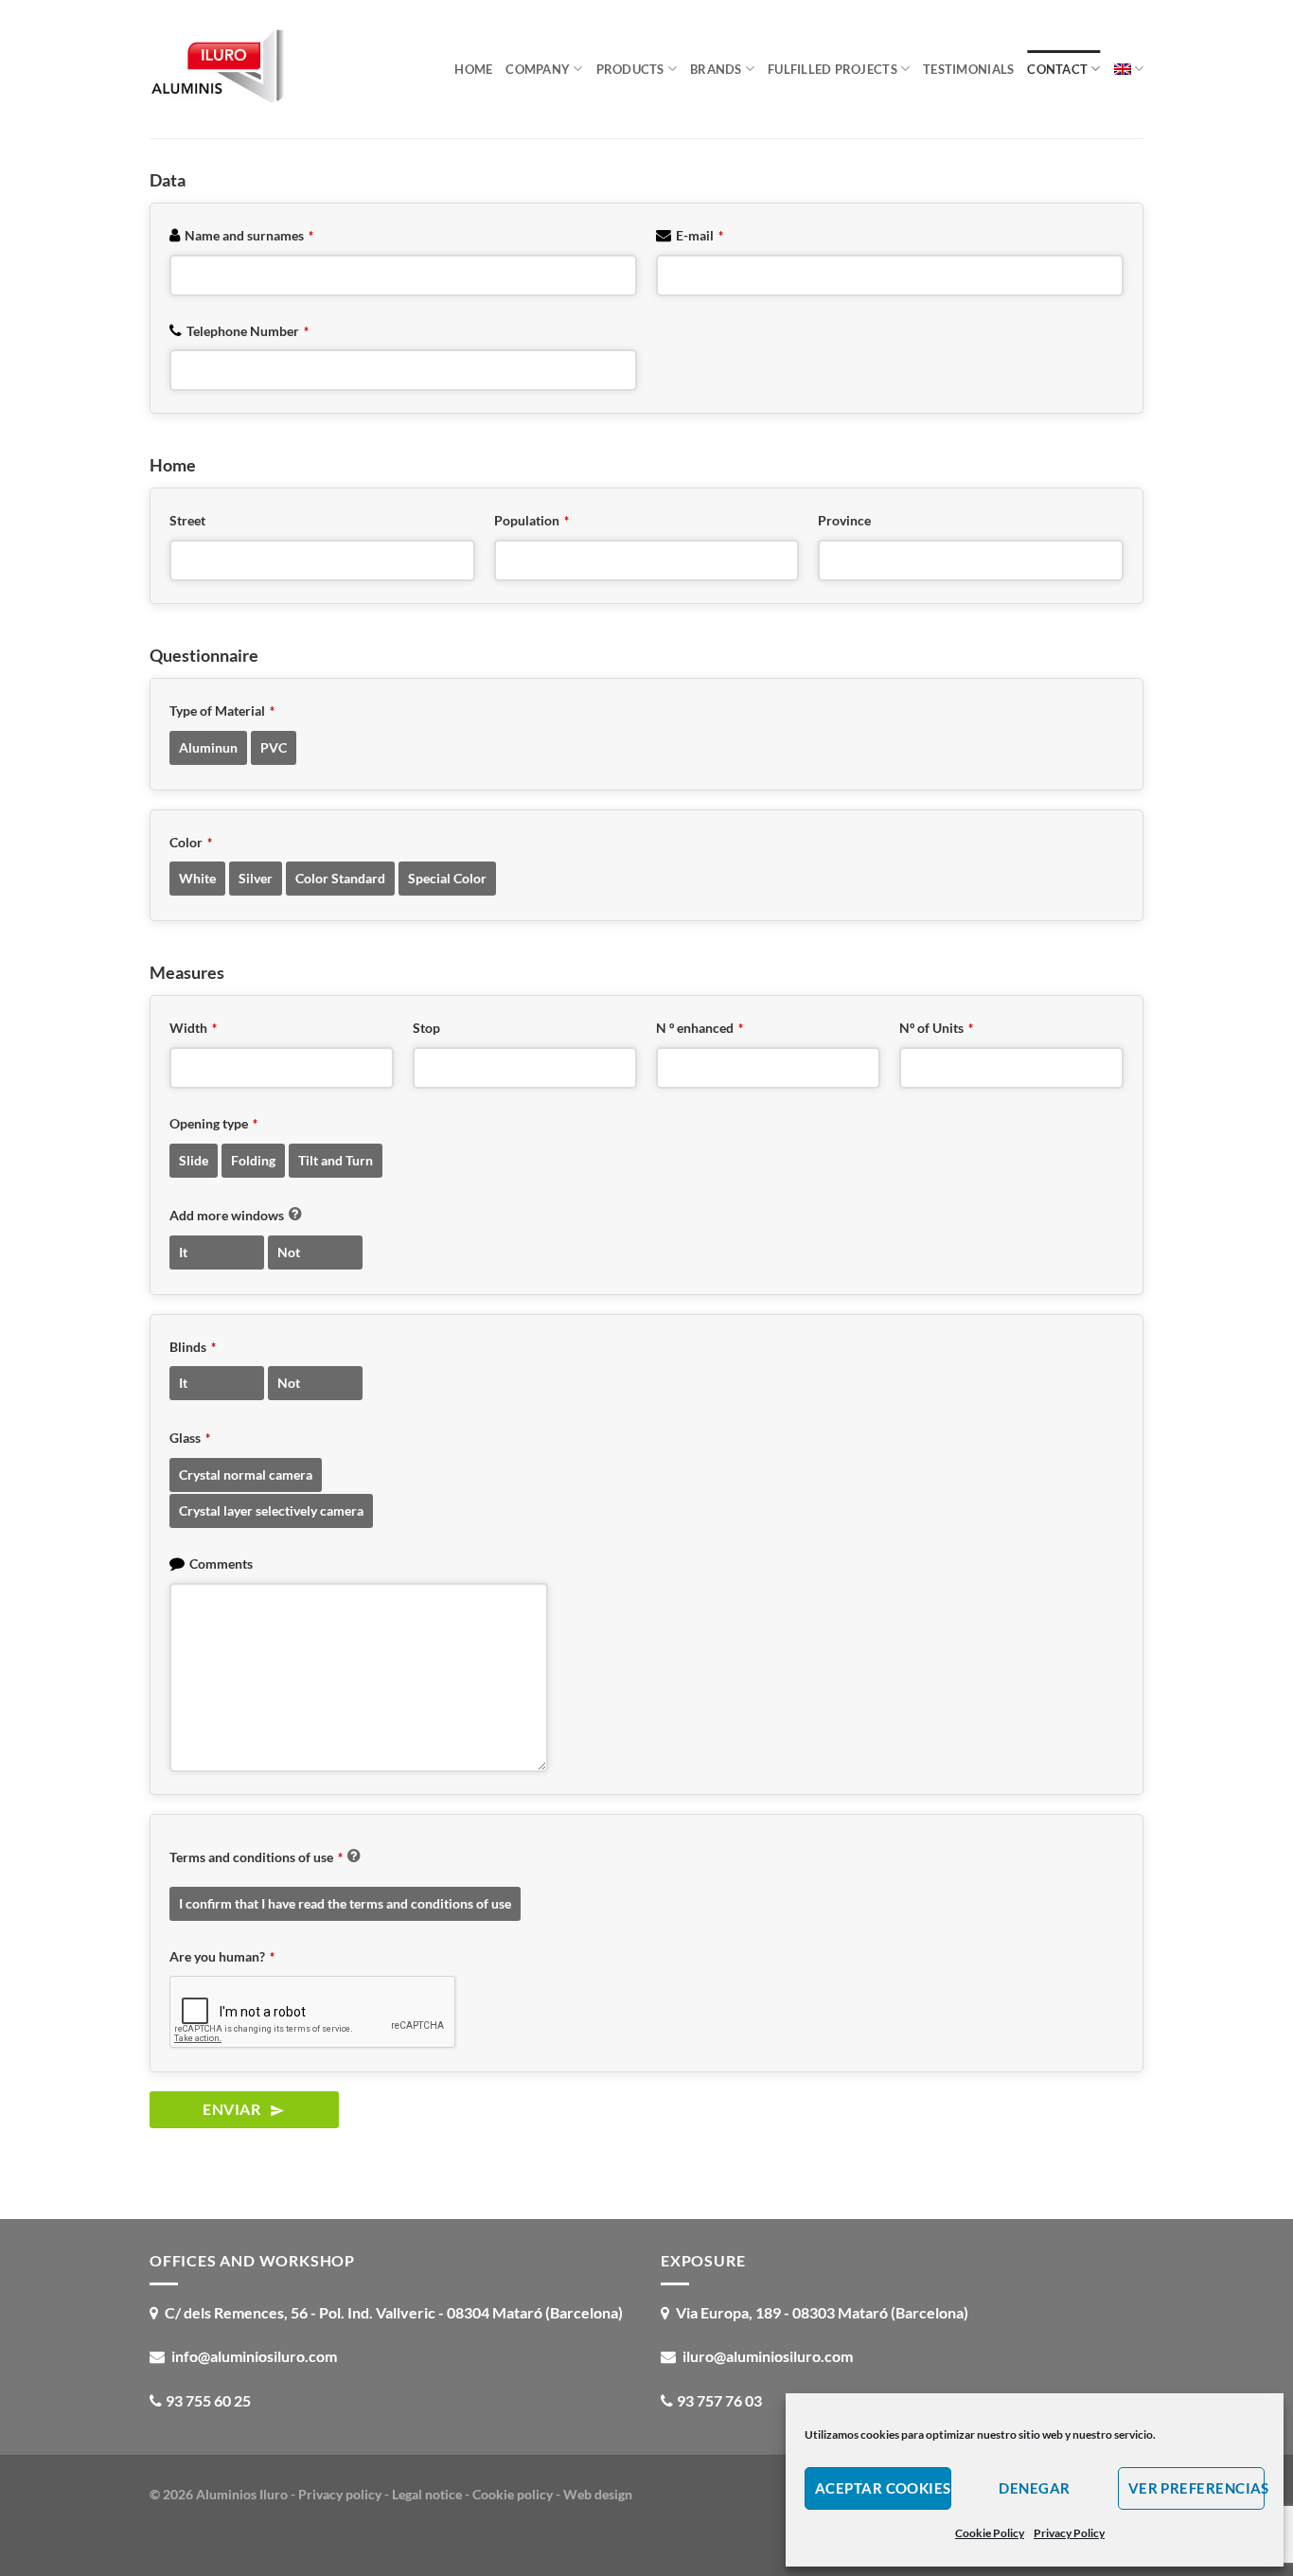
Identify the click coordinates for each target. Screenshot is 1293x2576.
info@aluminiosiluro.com (254, 2356)
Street (187, 520)
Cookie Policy (990, 2533)
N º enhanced (700, 1028)
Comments (221, 1563)
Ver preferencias (1196, 2488)
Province (844, 520)
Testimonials (968, 69)
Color (191, 842)
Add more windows (227, 1215)
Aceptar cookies (883, 2488)
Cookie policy (513, 2494)
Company (538, 69)
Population (531, 520)
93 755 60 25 (208, 2400)
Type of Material (222, 711)
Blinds (193, 1347)
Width (193, 1028)
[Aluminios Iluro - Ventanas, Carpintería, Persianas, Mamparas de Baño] (244, 69)
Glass (190, 1438)
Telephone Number (248, 331)
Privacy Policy (1069, 2533)
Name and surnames (249, 235)
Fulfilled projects (832, 69)
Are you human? (222, 1956)
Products (630, 69)
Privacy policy (340, 2494)
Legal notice (427, 2494)
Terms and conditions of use (256, 1857)
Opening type (213, 1123)
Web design (598, 2494)
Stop (426, 1028)
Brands (716, 69)
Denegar (1034, 2488)
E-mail (700, 235)
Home (473, 69)
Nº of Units (936, 1028)
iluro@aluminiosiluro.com (768, 2356)
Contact (1057, 69)
